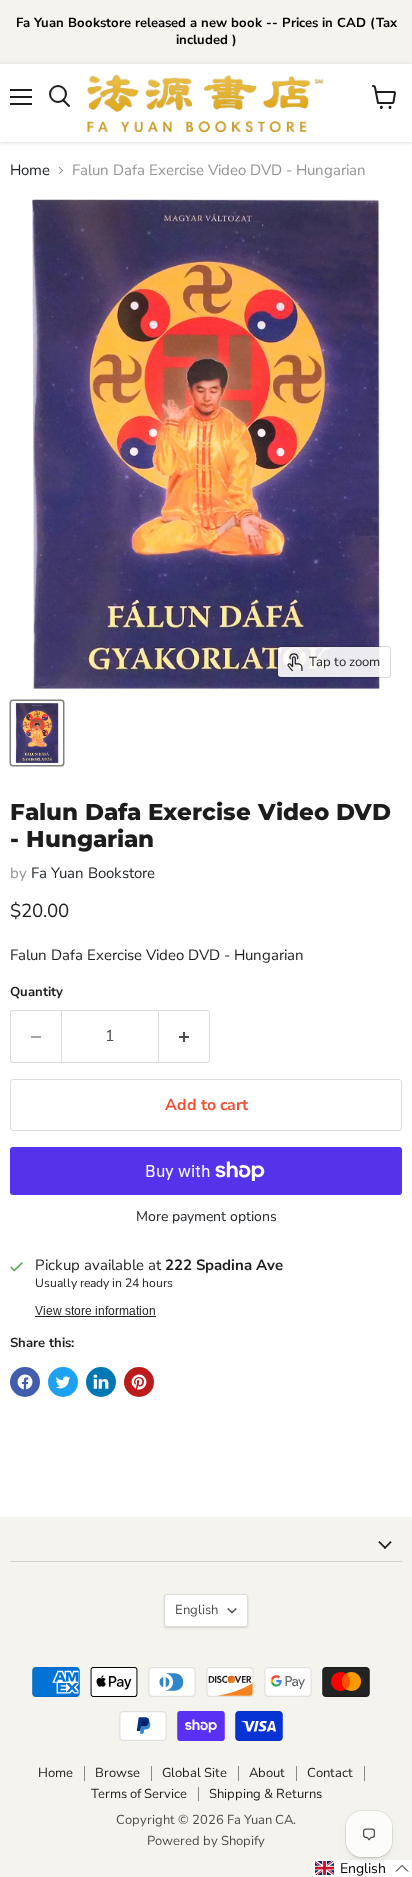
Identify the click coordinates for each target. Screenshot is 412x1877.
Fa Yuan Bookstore (93, 873)
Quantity (36, 992)
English (196, 1610)
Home (30, 170)
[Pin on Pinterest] (139, 1382)
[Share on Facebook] (25, 1382)
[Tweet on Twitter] (63, 1382)
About (267, 1773)
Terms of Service (139, 1794)
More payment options (206, 1217)
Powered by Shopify (206, 1841)
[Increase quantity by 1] (184, 1036)
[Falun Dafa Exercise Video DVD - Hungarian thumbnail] (37, 733)
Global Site (194, 1773)
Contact (330, 1773)
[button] (362, 1868)
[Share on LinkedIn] (101, 1382)
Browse (117, 1773)
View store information (95, 1311)
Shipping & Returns (265, 1794)
